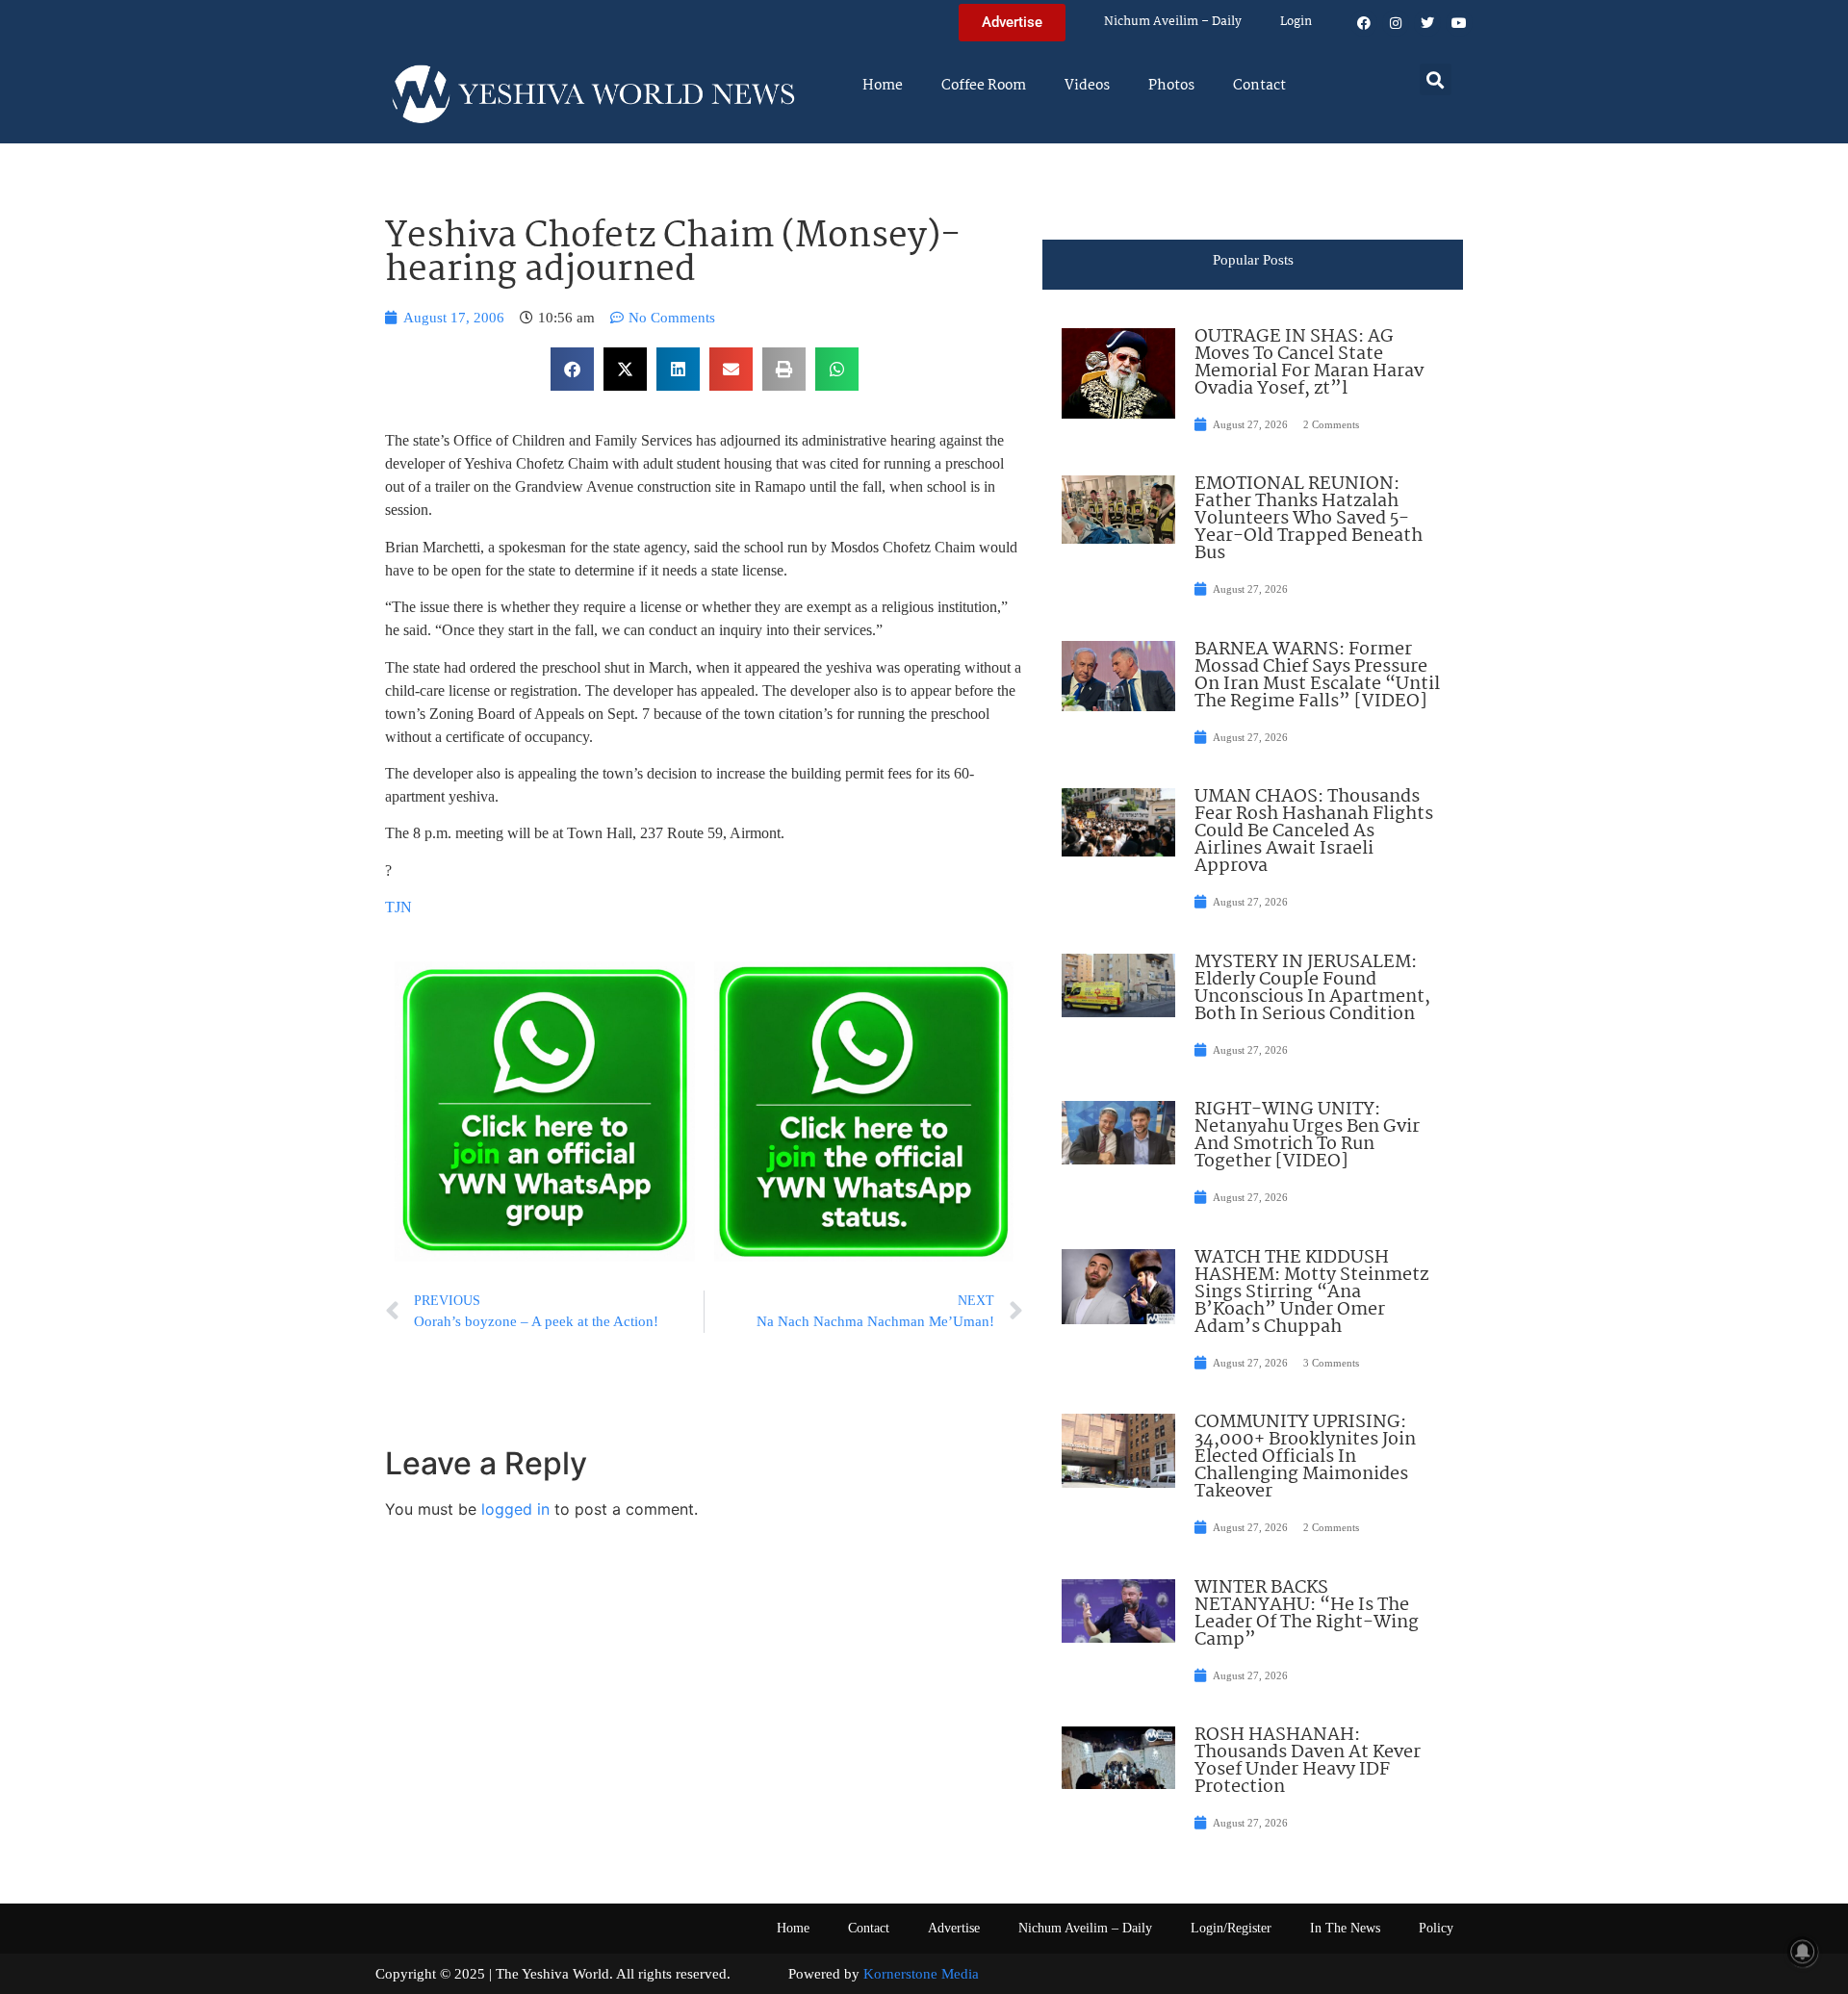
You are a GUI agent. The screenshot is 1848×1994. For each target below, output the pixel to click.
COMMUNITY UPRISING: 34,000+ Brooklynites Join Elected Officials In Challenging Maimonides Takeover (1305, 1457)
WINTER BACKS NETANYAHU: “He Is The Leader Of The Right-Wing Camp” (1307, 1614)
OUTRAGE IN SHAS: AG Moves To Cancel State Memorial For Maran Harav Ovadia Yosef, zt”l (1309, 363)
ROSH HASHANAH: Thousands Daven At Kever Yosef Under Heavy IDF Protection (1308, 1761)
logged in (515, 1509)
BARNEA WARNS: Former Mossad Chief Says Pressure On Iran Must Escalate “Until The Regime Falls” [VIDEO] (1317, 676)
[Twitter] (1427, 23)
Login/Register (1231, 1928)
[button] (1436, 79)
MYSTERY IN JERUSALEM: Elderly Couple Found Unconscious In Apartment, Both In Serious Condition (1312, 988)
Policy (1436, 1928)
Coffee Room (984, 86)
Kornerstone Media (921, 1974)
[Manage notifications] (1803, 1952)
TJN (398, 907)
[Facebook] (1364, 23)
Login (1296, 22)
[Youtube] (1459, 23)
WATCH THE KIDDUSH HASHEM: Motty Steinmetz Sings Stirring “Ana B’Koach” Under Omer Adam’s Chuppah (1311, 1292)
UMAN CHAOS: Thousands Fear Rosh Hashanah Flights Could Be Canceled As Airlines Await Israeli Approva (1314, 831)
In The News (1345, 1928)
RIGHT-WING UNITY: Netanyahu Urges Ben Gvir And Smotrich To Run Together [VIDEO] (1307, 1136)
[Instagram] (1396, 23)
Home (883, 86)
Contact (1259, 86)
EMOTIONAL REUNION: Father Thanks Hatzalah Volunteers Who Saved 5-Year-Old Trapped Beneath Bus (1309, 519)
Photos (1171, 86)
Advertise (954, 1928)
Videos (1087, 86)
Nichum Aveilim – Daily (1173, 22)
